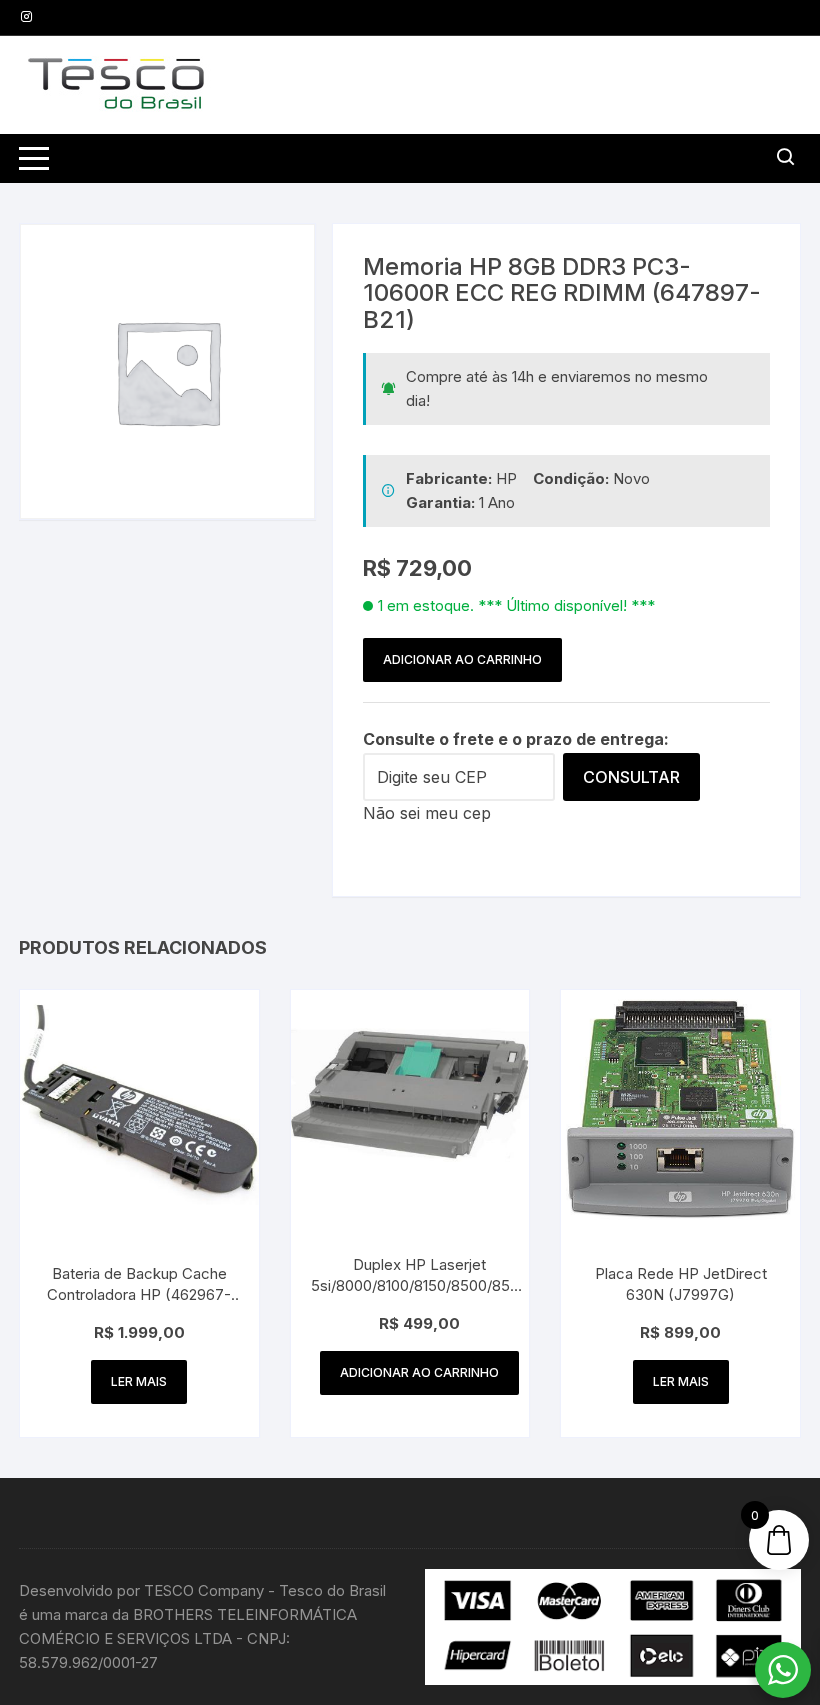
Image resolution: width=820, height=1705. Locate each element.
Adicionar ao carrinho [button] (419, 1372)
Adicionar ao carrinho (462, 659)
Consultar (631, 777)
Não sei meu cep (427, 813)
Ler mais (139, 1381)
